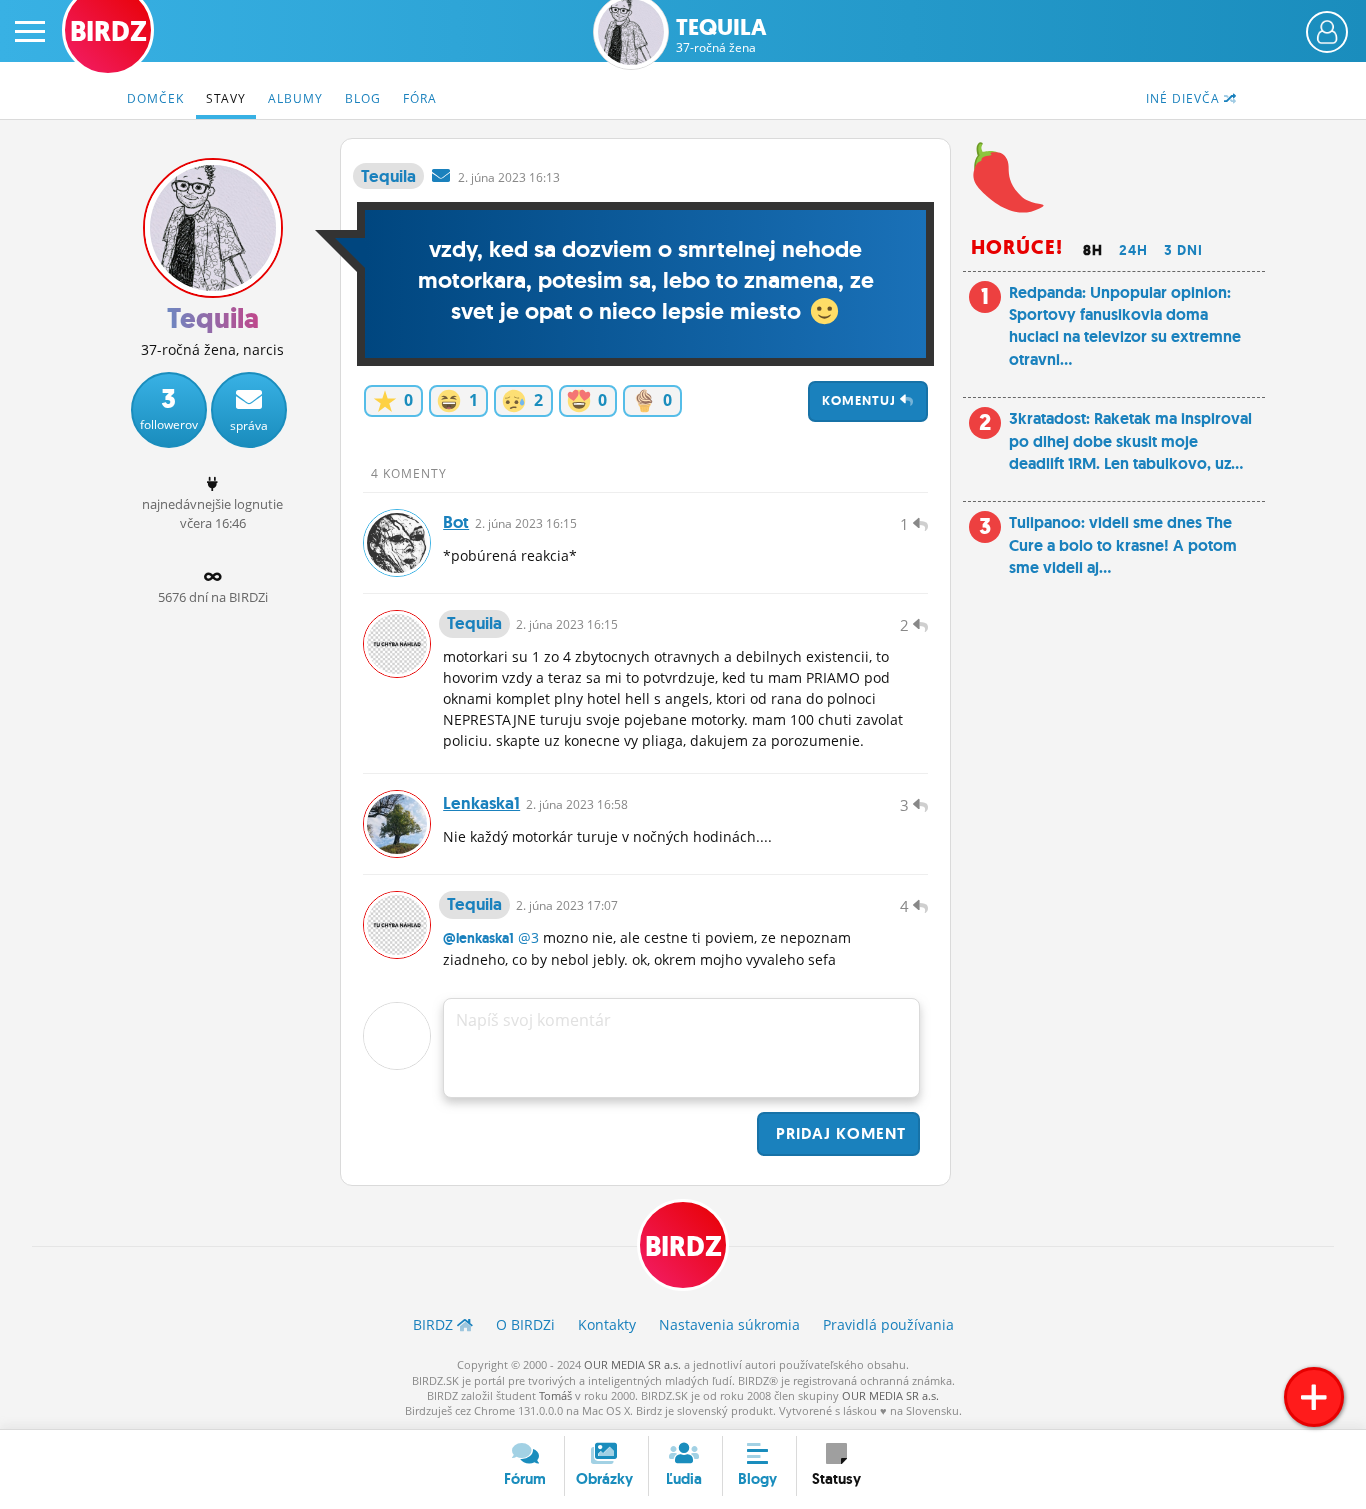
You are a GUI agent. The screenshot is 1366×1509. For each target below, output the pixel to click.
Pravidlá (888, 1324)
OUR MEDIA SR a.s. (632, 1364)
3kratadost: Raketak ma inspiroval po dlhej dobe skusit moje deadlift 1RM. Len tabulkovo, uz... (1130, 441)
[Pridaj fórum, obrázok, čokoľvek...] (1314, 1397)
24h (1133, 250)
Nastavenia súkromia (729, 1324)
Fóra (420, 98)
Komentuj (861, 400)
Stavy (226, 98)
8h (1093, 250)
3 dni (1183, 250)
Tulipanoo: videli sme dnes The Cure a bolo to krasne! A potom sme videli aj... (1123, 545)
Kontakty (607, 1324)
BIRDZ (683, 1246)
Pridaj (838, 1133)
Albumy (295, 98)
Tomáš (555, 1395)
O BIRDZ (525, 1324)
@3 (528, 937)
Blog (363, 98)
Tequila (721, 35)
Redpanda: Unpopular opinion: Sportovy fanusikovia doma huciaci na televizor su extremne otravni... (1125, 326)
